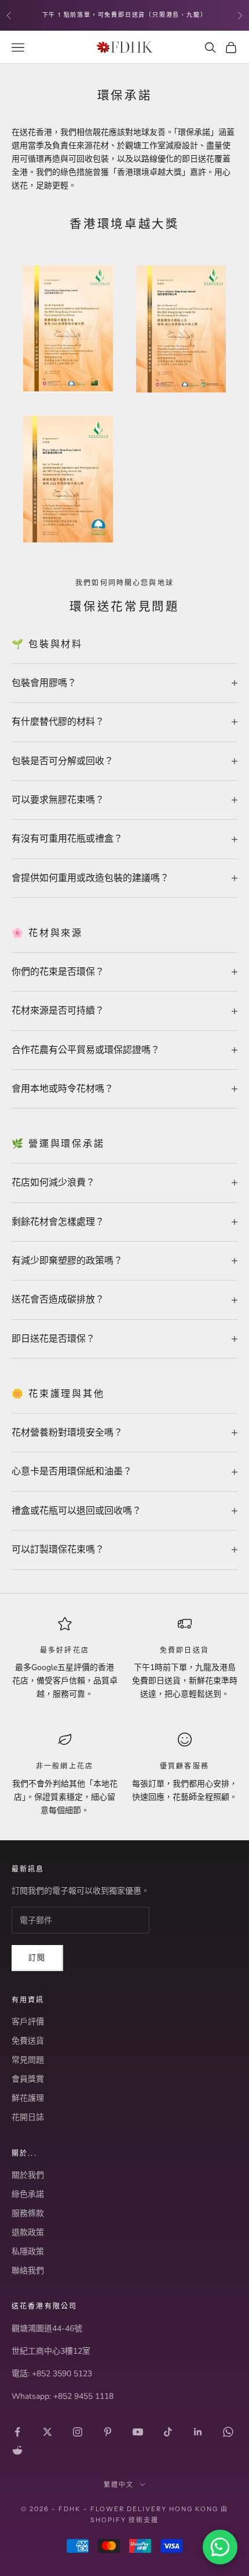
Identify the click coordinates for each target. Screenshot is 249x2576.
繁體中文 (119, 2485)
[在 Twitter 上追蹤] (47, 2432)
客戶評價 (28, 2022)
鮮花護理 (28, 2098)
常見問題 (28, 2060)
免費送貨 (28, 2041)
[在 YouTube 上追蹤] (138, 2432)
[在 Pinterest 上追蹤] (108, 2432)
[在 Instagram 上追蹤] (78, 2432)
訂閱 (37, 1958)
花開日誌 (28, 2117)
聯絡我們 (28, 2271)
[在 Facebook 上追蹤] (17, 2432)
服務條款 (28, 2213)
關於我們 (28, 2175)
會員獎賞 (28, 2079)
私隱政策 (28, 2252)
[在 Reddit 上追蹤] (17, 2450)
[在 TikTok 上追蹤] (168, 2432)
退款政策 (28, 2232)
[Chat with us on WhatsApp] (220, 2547)
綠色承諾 (28, 2194)
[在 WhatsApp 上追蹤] (228, 2432)
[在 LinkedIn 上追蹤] (198, 2432)
